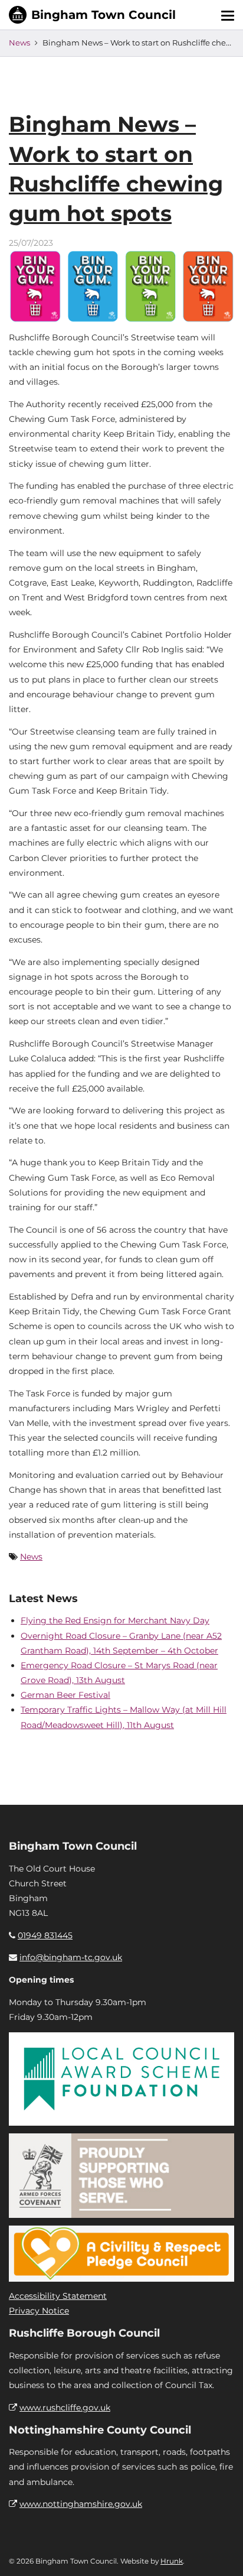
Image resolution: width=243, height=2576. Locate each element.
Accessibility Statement (58, 2296)
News (19, 43)
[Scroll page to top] (220, 2553)
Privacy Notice (39, 2311)
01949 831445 (45, 1935)
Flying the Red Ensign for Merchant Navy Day (115, 1620)
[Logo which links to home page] (92, 15)
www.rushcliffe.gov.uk (65, 2408)
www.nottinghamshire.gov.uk (81, 2504)
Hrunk (172, 2561)
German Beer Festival (65, 1695)
